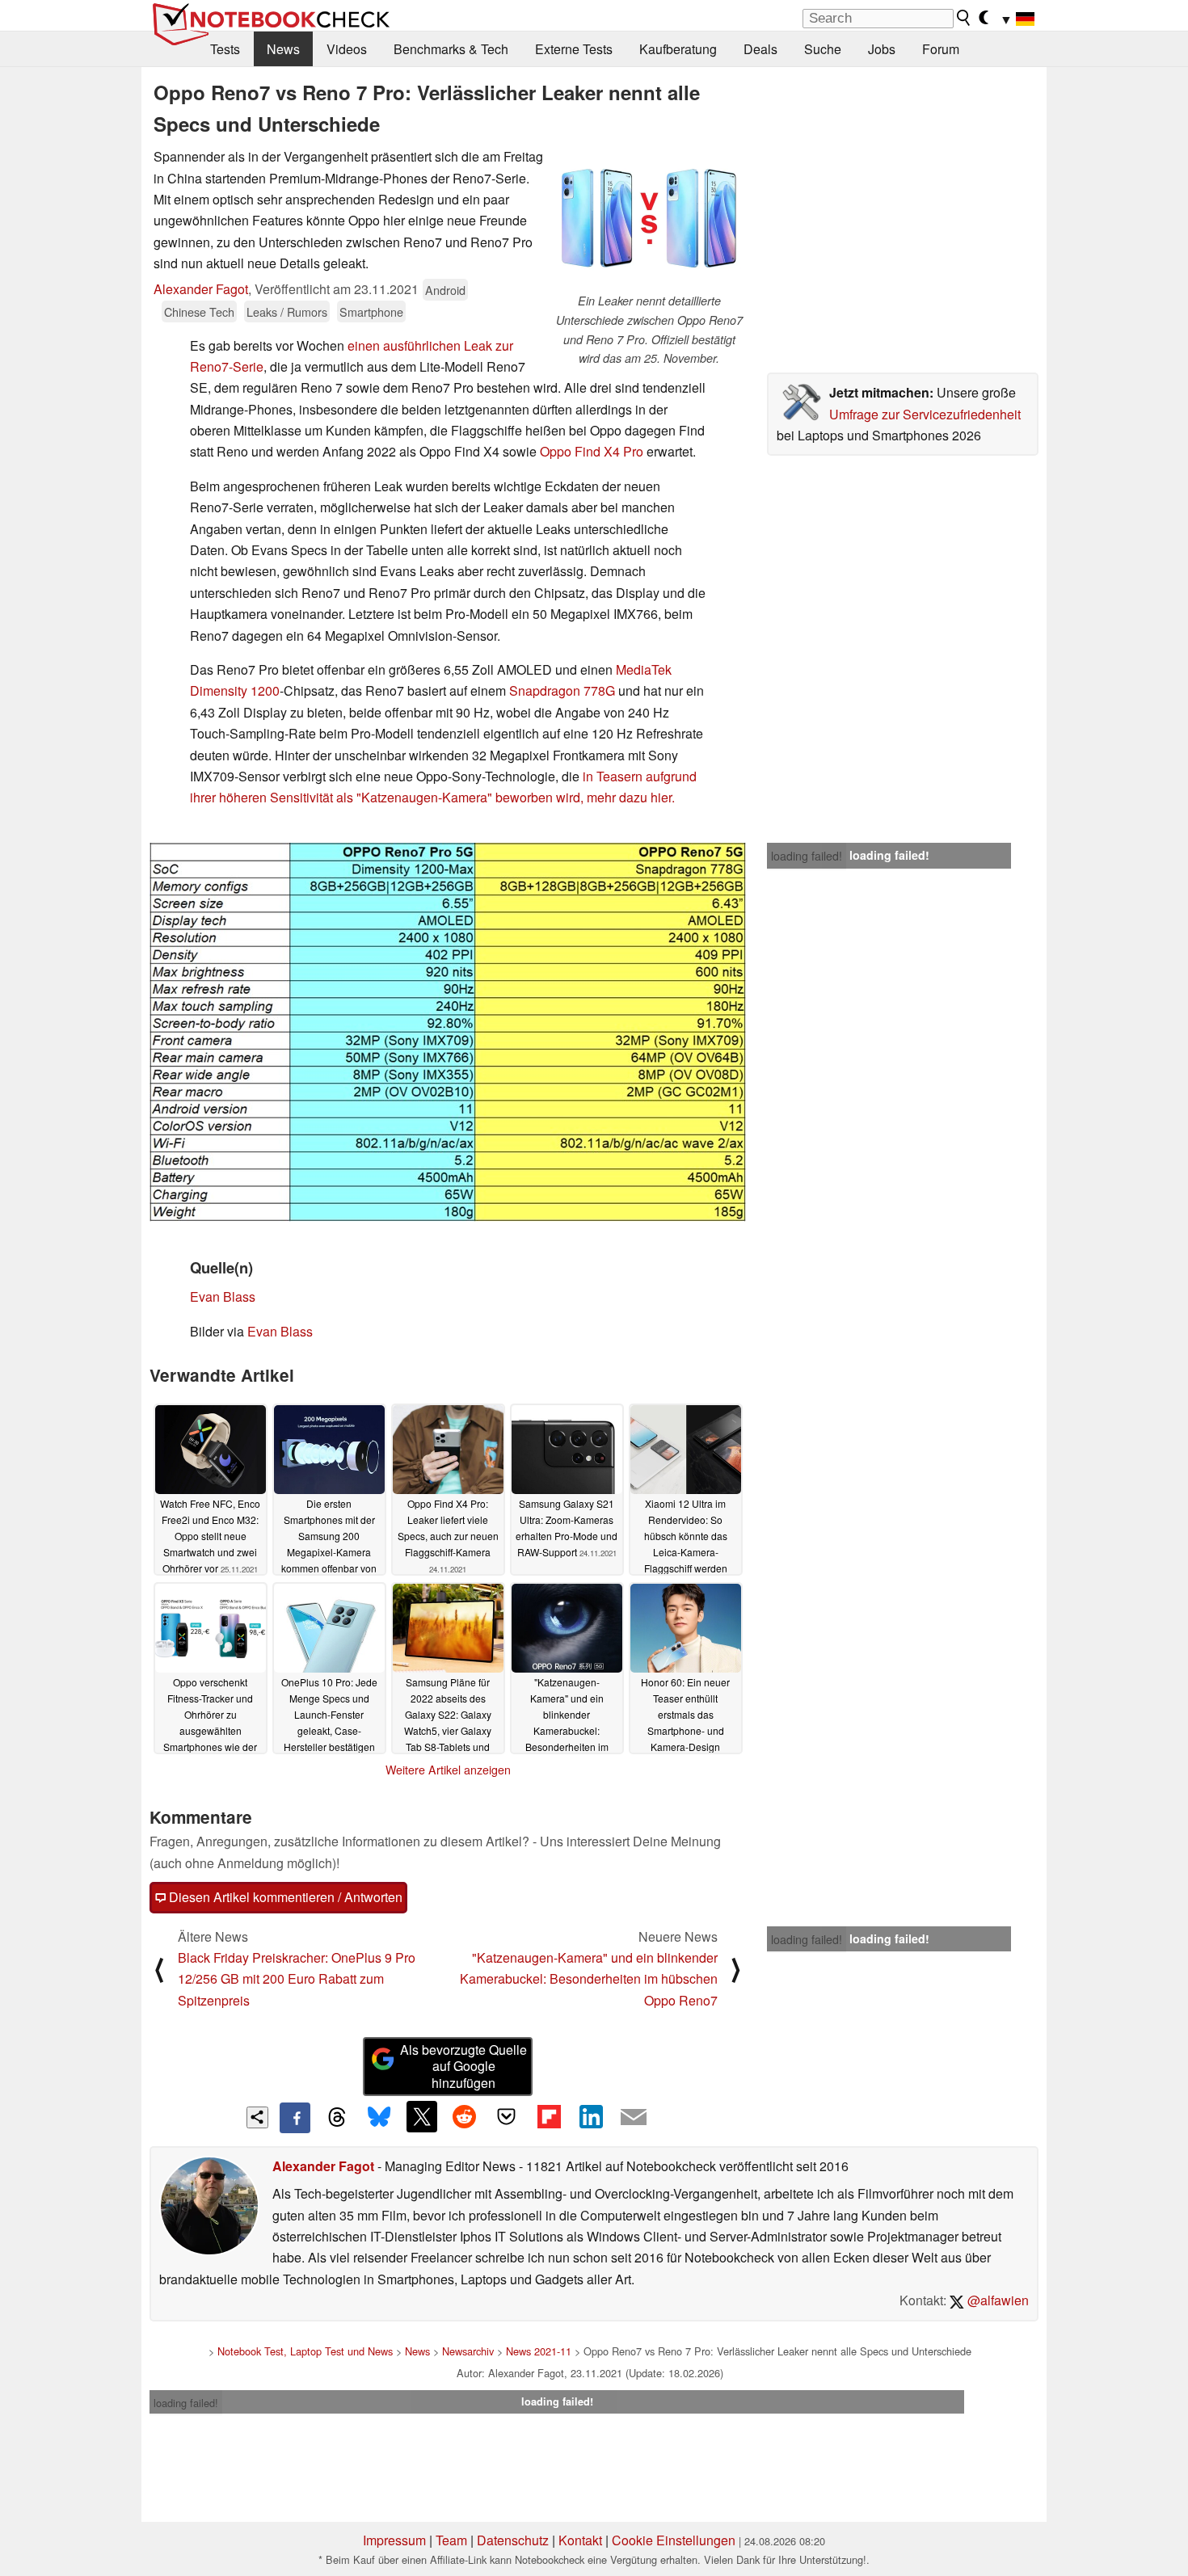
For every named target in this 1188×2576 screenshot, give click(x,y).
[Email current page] (634, 2118)
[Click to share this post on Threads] (337, 2118)
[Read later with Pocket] (507, 2116)
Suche (823, 49)
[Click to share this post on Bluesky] (379, 2118)
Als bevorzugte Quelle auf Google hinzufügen (463, 2067)
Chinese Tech (199, 311)
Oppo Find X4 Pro (592, 451)
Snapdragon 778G (562, 690)
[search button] (964, 18)
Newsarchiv (468, 2351)
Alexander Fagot (201, 289)
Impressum (394, 2540)
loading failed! (807, 856)
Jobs (882, 49)
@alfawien (996, 2300)
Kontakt (580, 2540)
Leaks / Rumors (287, 311)
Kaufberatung (678, 49)
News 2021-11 (539, 2351)
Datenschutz (513, 2540)
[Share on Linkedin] (591, 2116)
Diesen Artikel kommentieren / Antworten (284, 1897)
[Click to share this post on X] (422, 2116)
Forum (941, 49)
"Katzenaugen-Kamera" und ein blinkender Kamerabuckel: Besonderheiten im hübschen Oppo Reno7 (589, 1979)
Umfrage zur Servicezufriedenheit (925, 414)
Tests (225, 49)
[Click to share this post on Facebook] (295, 2118)
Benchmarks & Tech (451, 49)
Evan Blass (223, 1296)
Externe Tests (574, 49)
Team (451, 2540)
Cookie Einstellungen (674, 2540)
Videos (347, 49)
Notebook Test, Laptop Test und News (305, 2351)
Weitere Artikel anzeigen (448, 1770)
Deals (760, 49)
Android (445, 290)
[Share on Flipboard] (549, 2116)
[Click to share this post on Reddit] (464, 2116)
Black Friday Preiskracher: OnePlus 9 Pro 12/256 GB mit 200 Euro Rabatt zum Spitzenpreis (297, 1979)
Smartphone (371, 311)
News (283, 49)
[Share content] (257, 2117)
